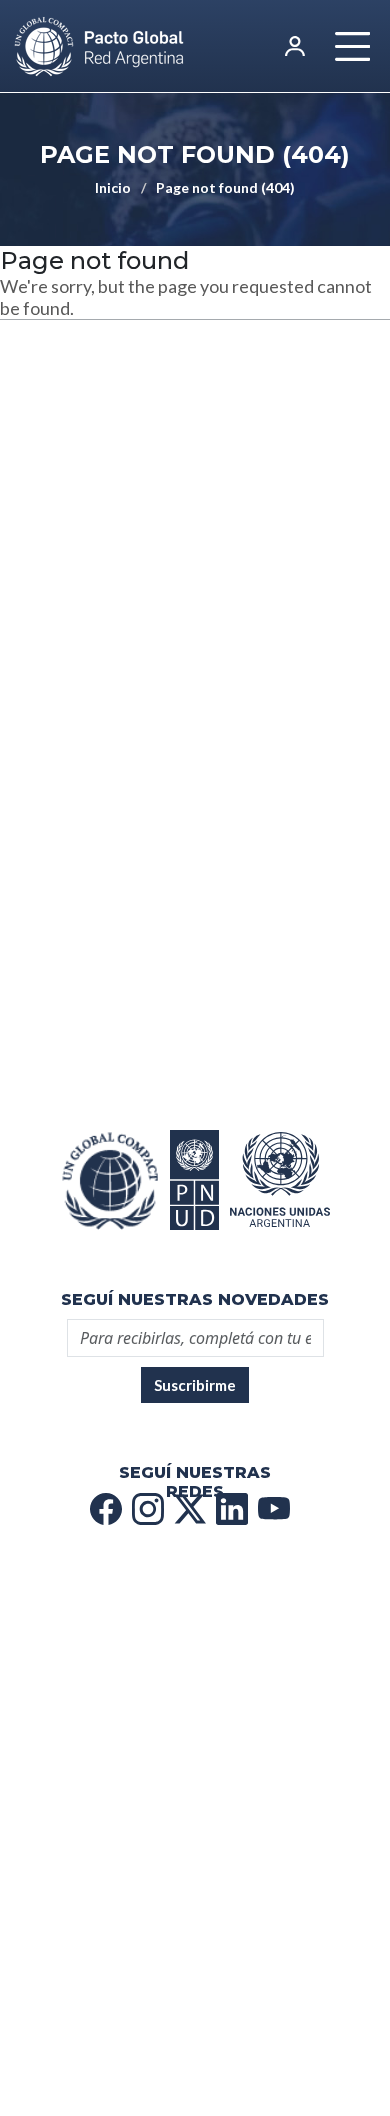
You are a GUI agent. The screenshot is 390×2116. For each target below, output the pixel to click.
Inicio (113, 187)
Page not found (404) (225, 187)
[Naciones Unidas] (195, 1180)
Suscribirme (195, 1385)
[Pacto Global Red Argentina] (110, 1180)
